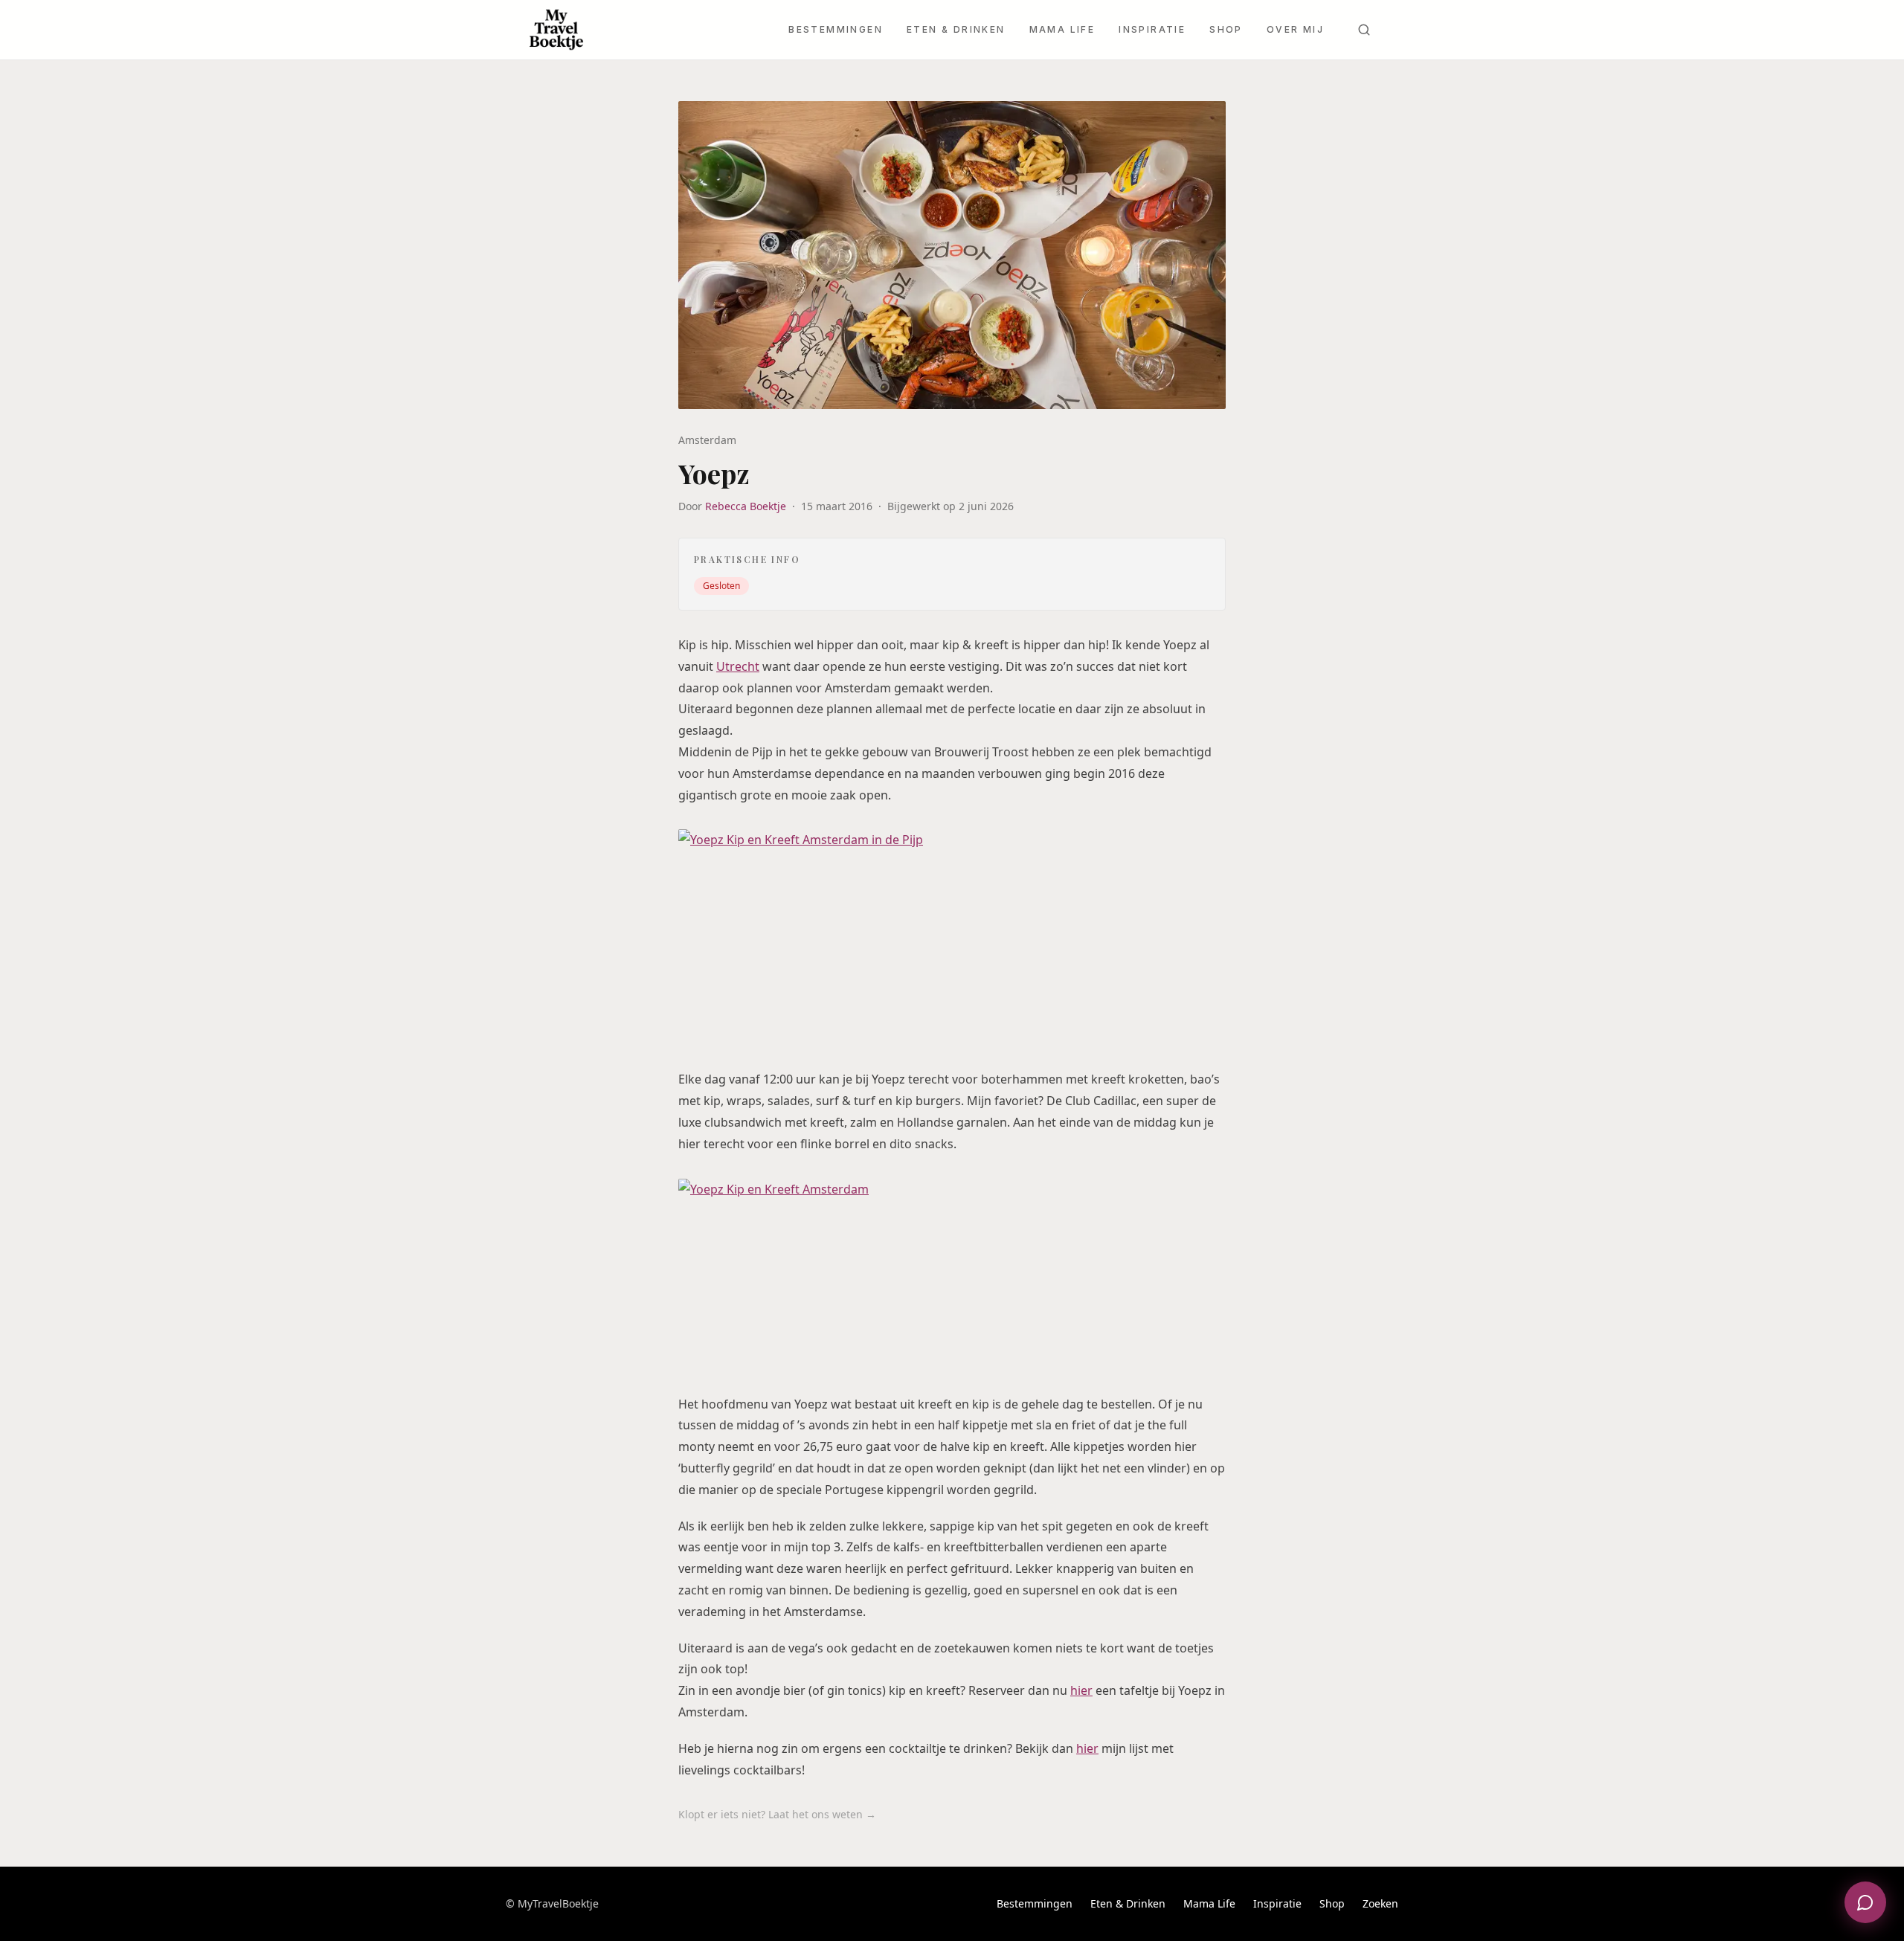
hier (1081, 1690)
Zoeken (1380, 1903)
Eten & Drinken (956, 29)
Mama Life (1062, 29)
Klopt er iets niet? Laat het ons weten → (777, 1814)
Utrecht (738, 666)
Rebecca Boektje (746, 506)
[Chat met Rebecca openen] (1865, 1902)
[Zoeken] (1364, 30)
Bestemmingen (836, 29)
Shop (1226, 29)
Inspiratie (1152, 29)
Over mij (1295, 29)
